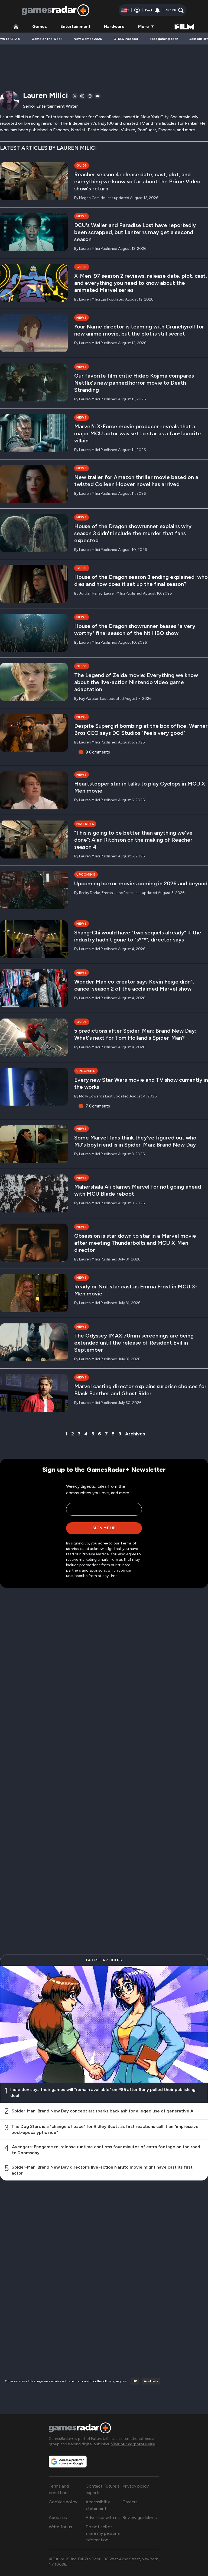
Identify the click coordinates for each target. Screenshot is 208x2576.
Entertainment (75, 26)
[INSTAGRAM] (82, 96)
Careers (130, 2502)
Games (40, 26)
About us (58, 2518)
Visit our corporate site (133, 2444)
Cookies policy (63, 2502)
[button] (175, 10)
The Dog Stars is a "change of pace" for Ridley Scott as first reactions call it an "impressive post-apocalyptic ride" (105, 2129)
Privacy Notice (95, 1554)
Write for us (60, 2527)
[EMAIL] (97, 96)
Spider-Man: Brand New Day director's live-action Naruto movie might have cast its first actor (102, 2170)
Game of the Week (47, 39)
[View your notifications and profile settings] (157, 10)
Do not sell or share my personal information (103, 2533)
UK (135, 2381)
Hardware (114, 26)
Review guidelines (140, 2518)
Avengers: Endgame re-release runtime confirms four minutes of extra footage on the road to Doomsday (106, 2150)
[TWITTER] (75, 96)
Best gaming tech (164, 39)
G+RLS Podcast (126, 39)
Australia (151, 2381)
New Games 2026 (88, 39)
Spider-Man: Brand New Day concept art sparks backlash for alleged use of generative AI (103, 2111)
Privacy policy (136, 2486)
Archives (135, 1434)
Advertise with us (103, 2518)
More (144, 26)
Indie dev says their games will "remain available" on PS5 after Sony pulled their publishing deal (103, 2093)
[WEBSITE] (90, 96)
